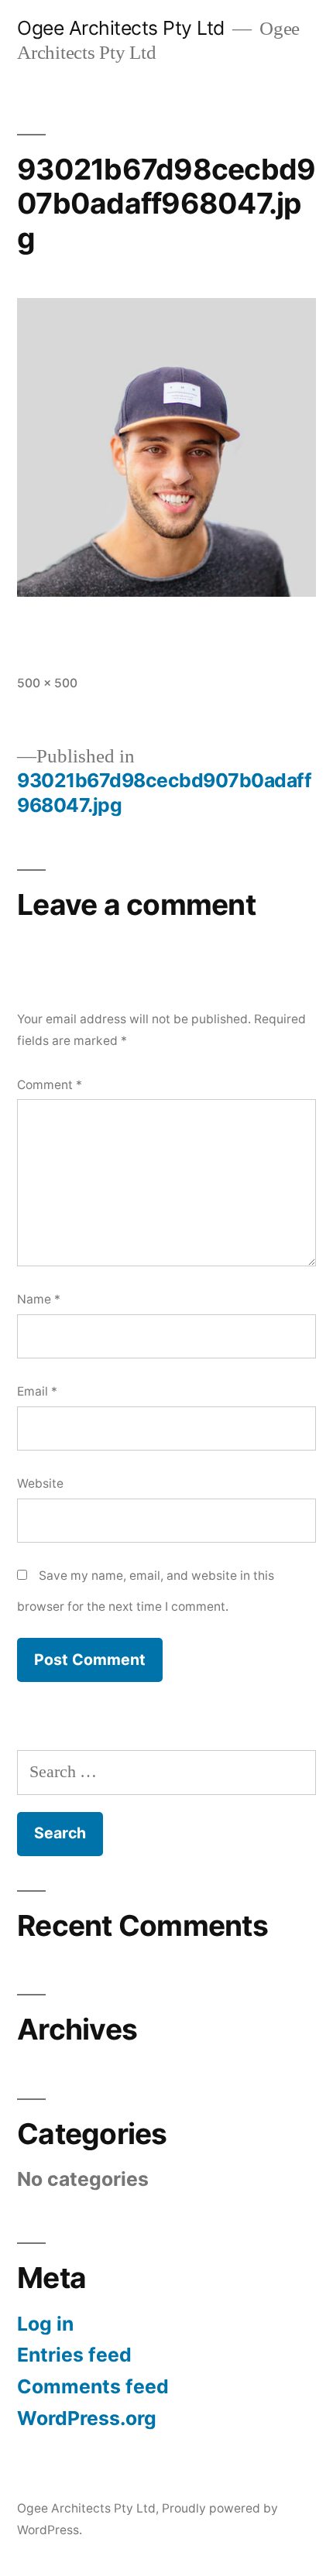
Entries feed (74, 2355)
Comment (50, 1085)
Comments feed (93, 2386)
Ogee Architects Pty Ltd (121, 28)
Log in (45, 2324)
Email (37, 1391)
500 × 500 (47, 683)
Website (40, 1483)
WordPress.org (87, 2418)
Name (39, 1299)
